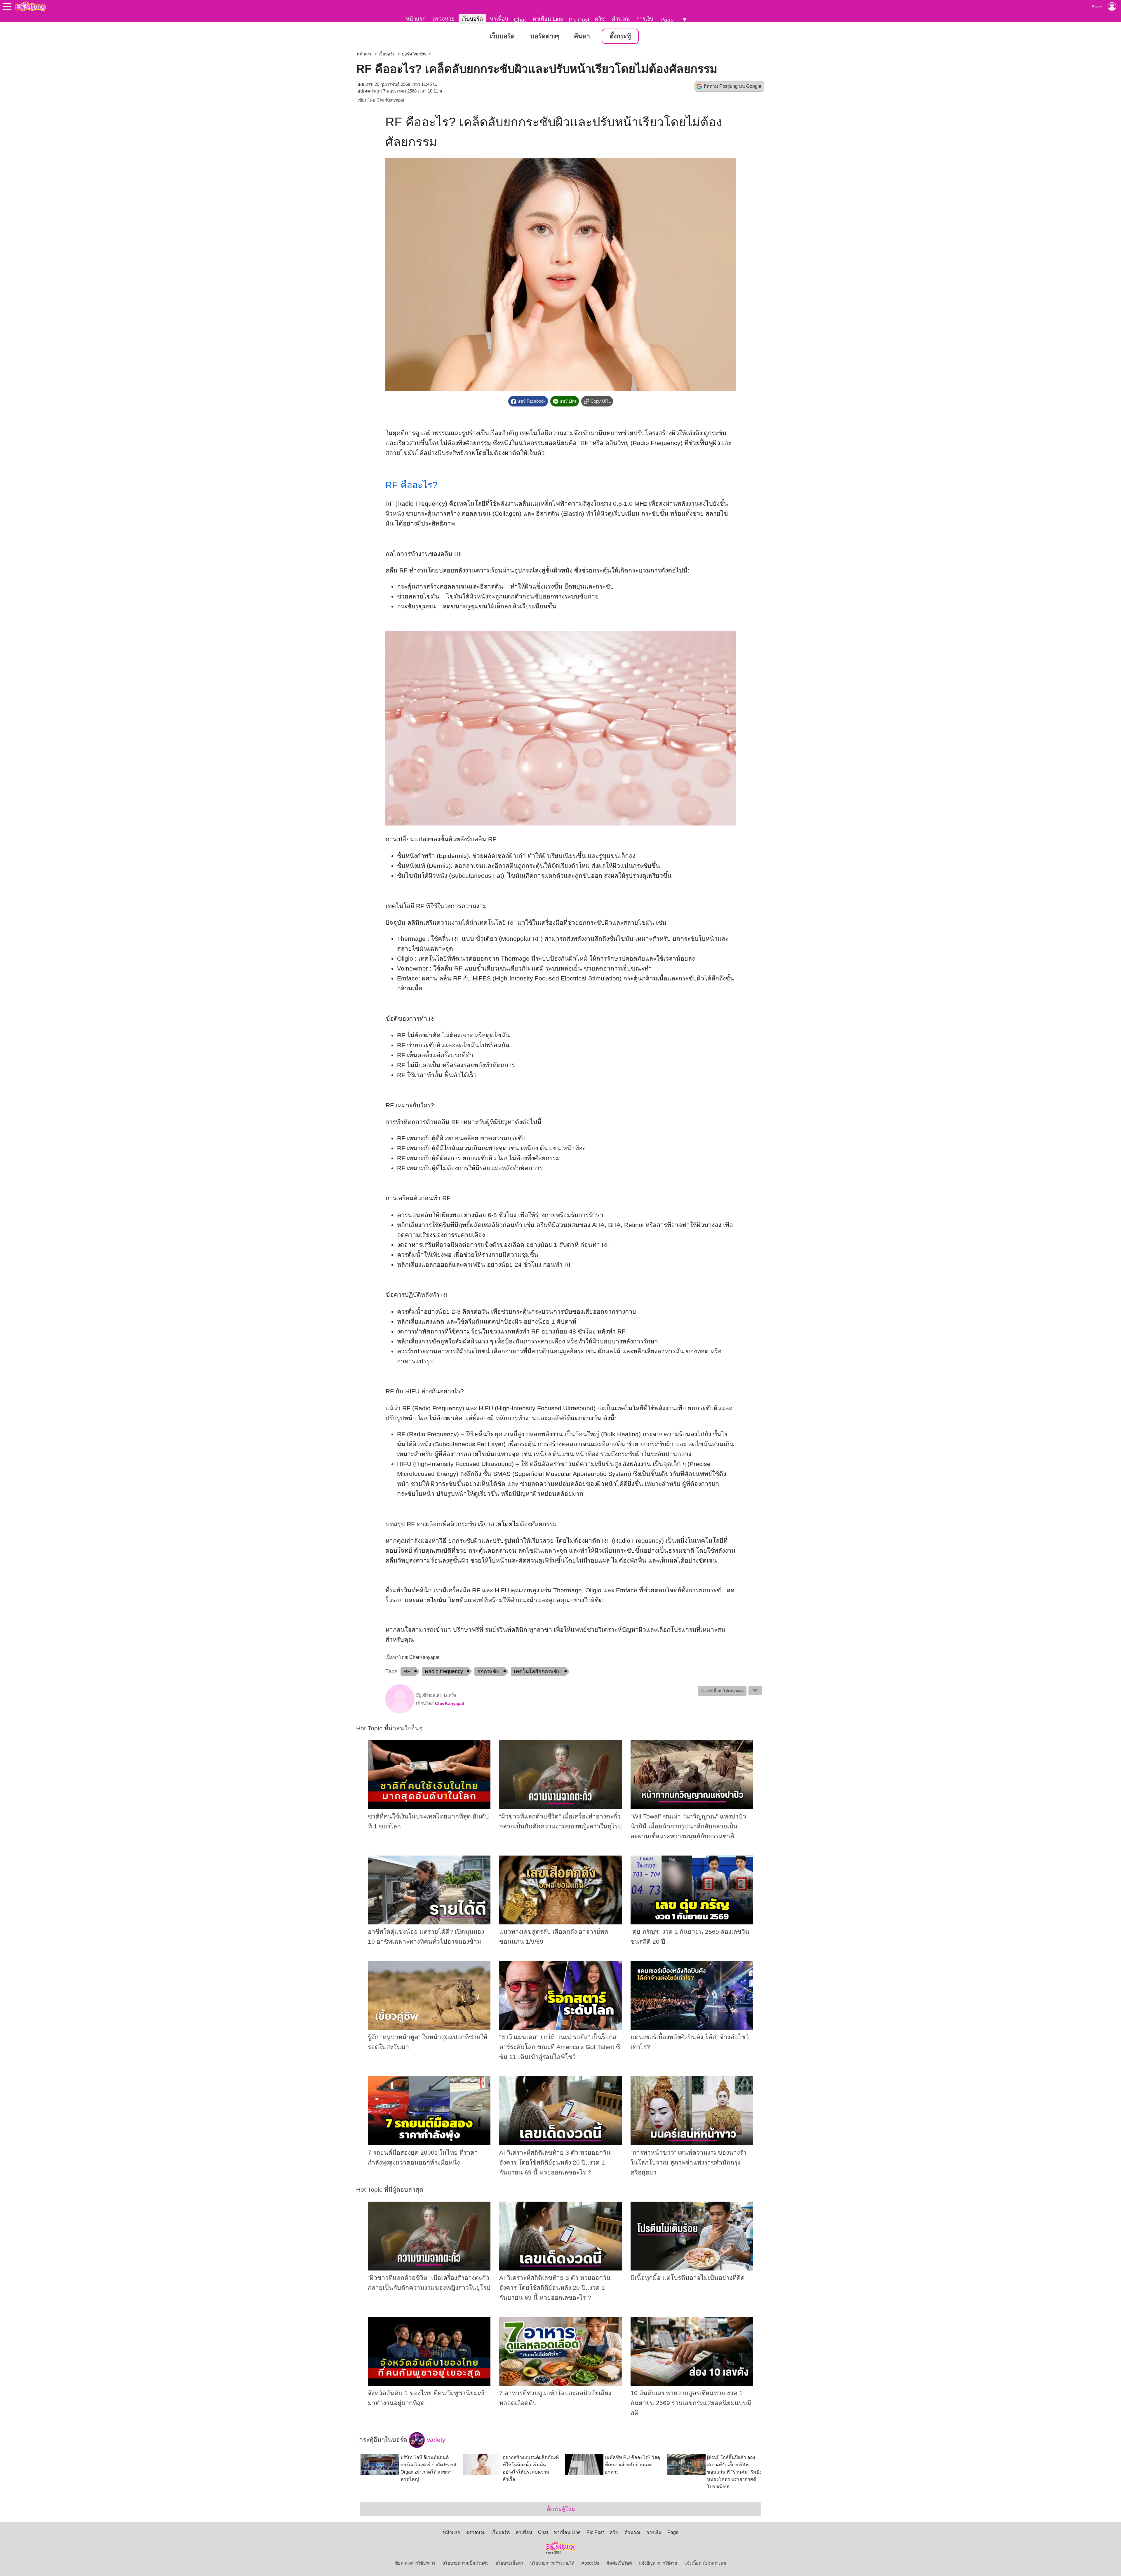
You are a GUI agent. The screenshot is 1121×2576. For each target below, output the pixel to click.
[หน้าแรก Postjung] (31, 6)
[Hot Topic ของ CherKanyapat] (400, 1712)
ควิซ (600, 19)
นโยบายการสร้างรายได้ (552, 2563)
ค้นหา (582, 36)
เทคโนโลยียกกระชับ (537, 1671)
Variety (435, 2440)
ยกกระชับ (488, 1671)
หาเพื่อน (499, 19)
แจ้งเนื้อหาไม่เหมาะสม (705, 2563)
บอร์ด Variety (414, 54)
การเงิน (645, 19)
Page (667, 20)
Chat (520, 20)
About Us (590, 2563)
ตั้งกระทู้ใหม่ (561, 2509)
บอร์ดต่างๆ (545, 36)
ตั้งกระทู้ (620, 36)
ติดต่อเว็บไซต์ (619, 2563)
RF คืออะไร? (411, 485)
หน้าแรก (416, 19)
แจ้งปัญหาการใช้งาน (658, 2563)
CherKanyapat (390, 100)
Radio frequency (444, 1671)
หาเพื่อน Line (548, 19)
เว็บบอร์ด (472, 19)
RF (407, 1671)
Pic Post (579, 20)
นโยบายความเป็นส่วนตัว (465, 2563)
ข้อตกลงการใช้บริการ (415, 2563)
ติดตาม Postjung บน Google (732, 86)
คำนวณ (621, 19)
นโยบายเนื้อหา (509, 2563)
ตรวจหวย (443, 19)
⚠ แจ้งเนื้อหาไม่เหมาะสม (722, 1691)
